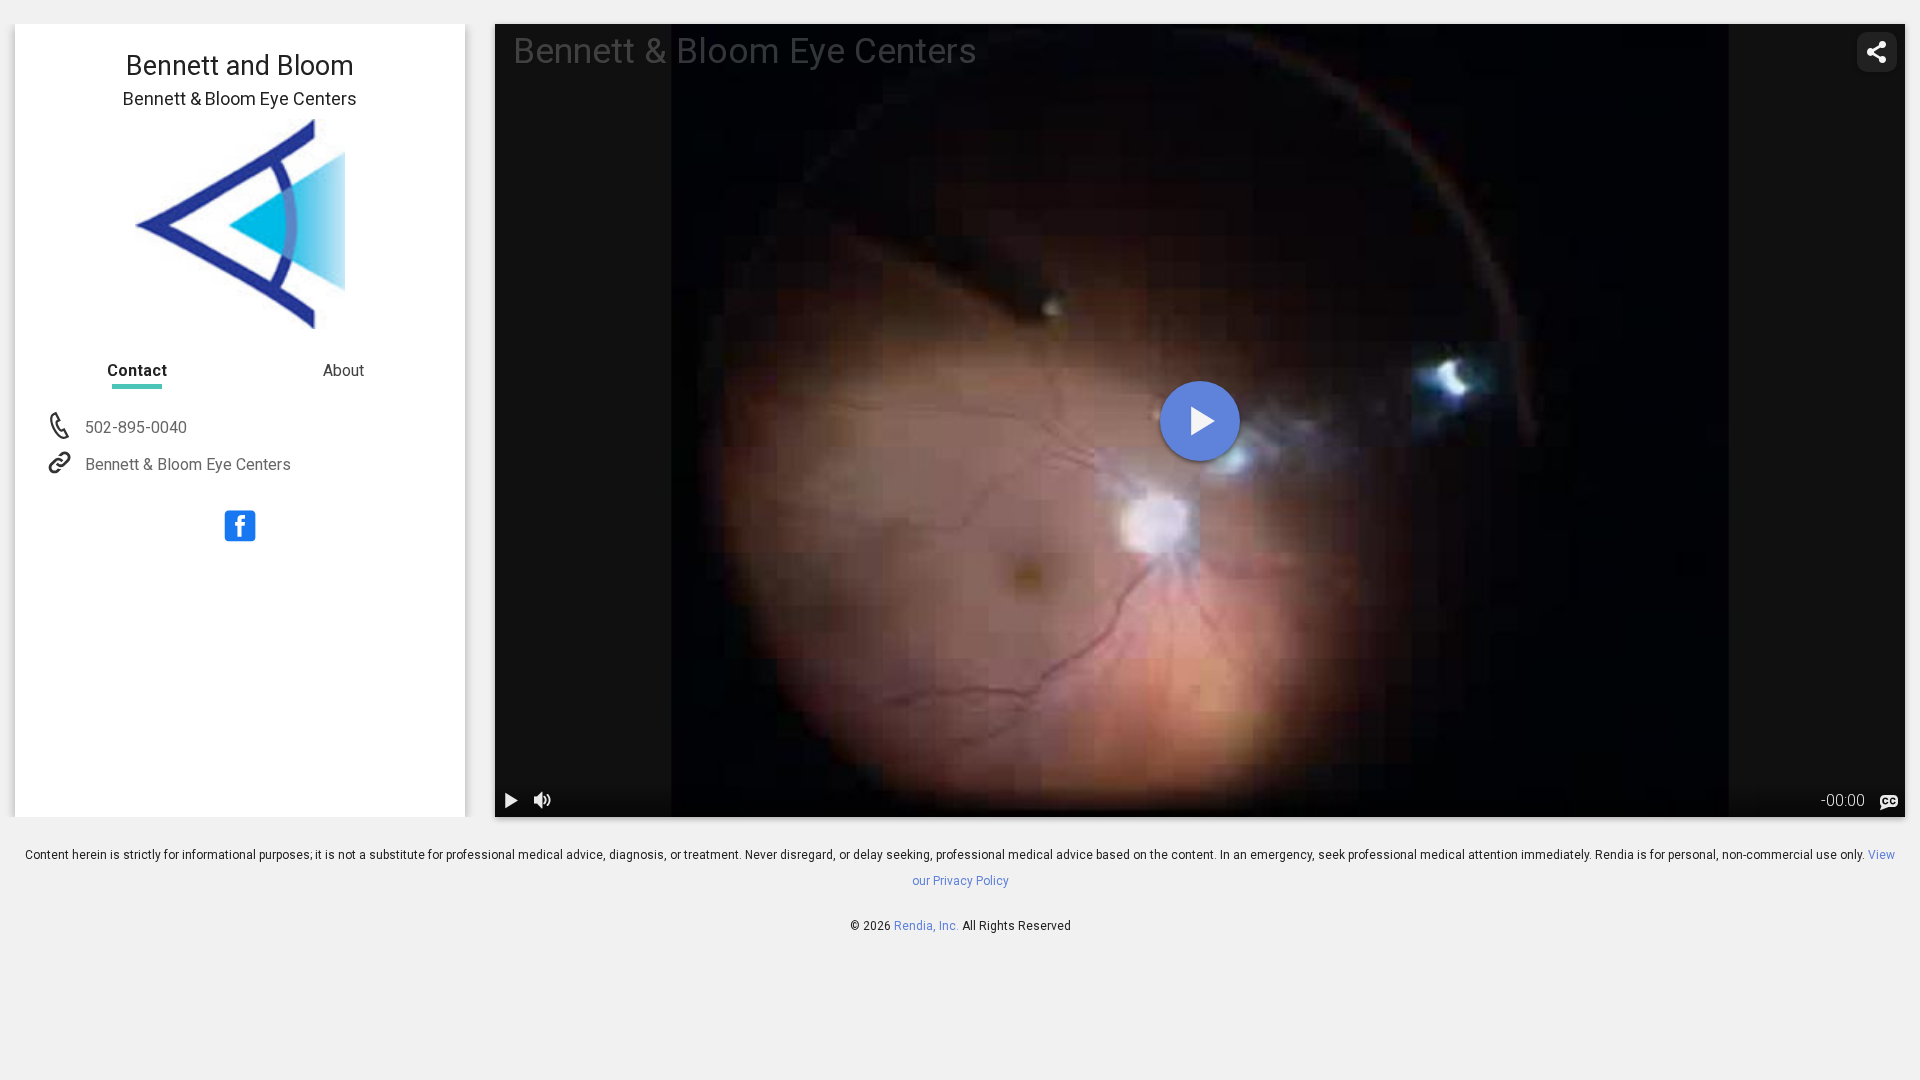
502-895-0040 (134, 427)
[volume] (543, 801)
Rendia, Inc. (926, 926)
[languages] (1889, 803)
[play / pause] (511, 801)
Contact (137, 370)
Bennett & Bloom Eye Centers (188, 464)
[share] (1877, 52)
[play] (1200, 421)
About (343, 370)
